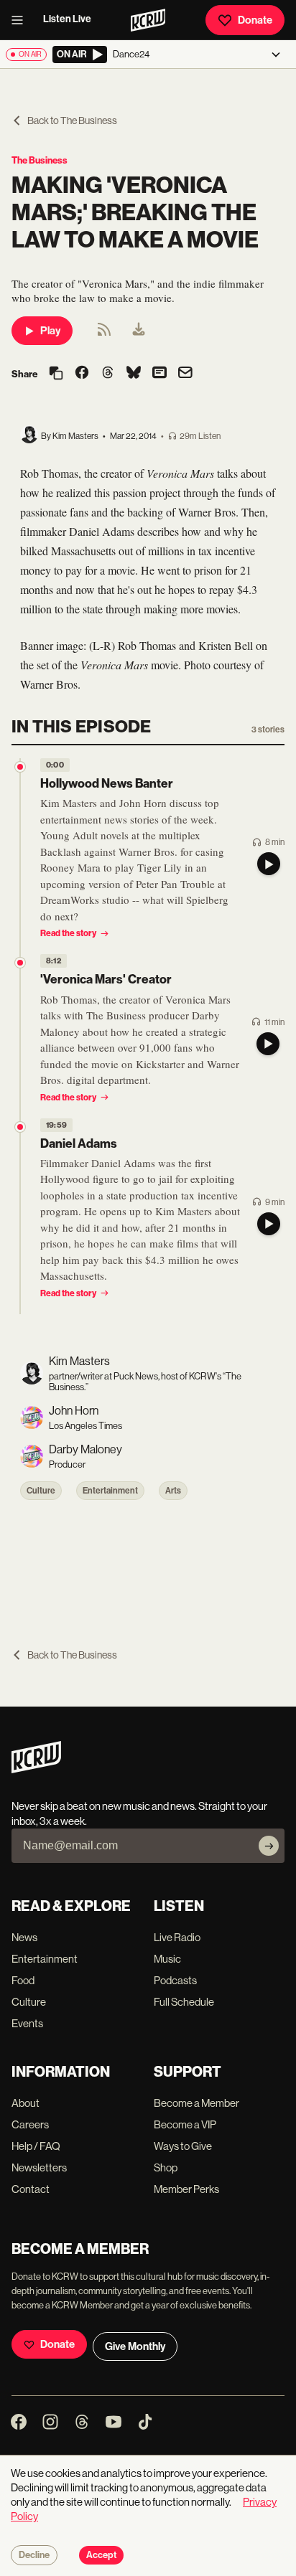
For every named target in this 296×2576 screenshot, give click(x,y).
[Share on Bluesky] (134, 374)
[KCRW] (36, 1769)
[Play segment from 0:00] (20, 767)
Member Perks (186, 2189)
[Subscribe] (269, 1846)
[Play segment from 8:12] (20, 963)
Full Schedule (184, 2002)
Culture (41, 1491)
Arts (173, 1491)
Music (167, 1959)
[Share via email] (185, 374)
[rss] (104, 334)
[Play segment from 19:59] (20, 1127)
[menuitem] (139, 331)
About (26, 2103)
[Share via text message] (159, 374)
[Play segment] (269, 864)
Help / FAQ (36, 2146)
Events (27, 2023)
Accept (101, 2555)
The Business (40, 160)
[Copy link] (56, 374)
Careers (30, 2124)
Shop (166, 2167)
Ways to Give (183, 2146)
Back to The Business (72, 121)
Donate (255, 20)
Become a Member (196, 2103)
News (24, 1937)
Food (23, 1980)
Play (50, 331)
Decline (34, 2555)
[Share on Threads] (108, 374)
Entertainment (110, 1491)
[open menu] (22, 20)
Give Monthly (135, 2346)
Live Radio (177, 1937)
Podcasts (175, 1980)
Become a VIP (185, 2124)
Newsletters (39, 2167)
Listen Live (67, 19)
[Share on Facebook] (82, 374)
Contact (31, 2189)
